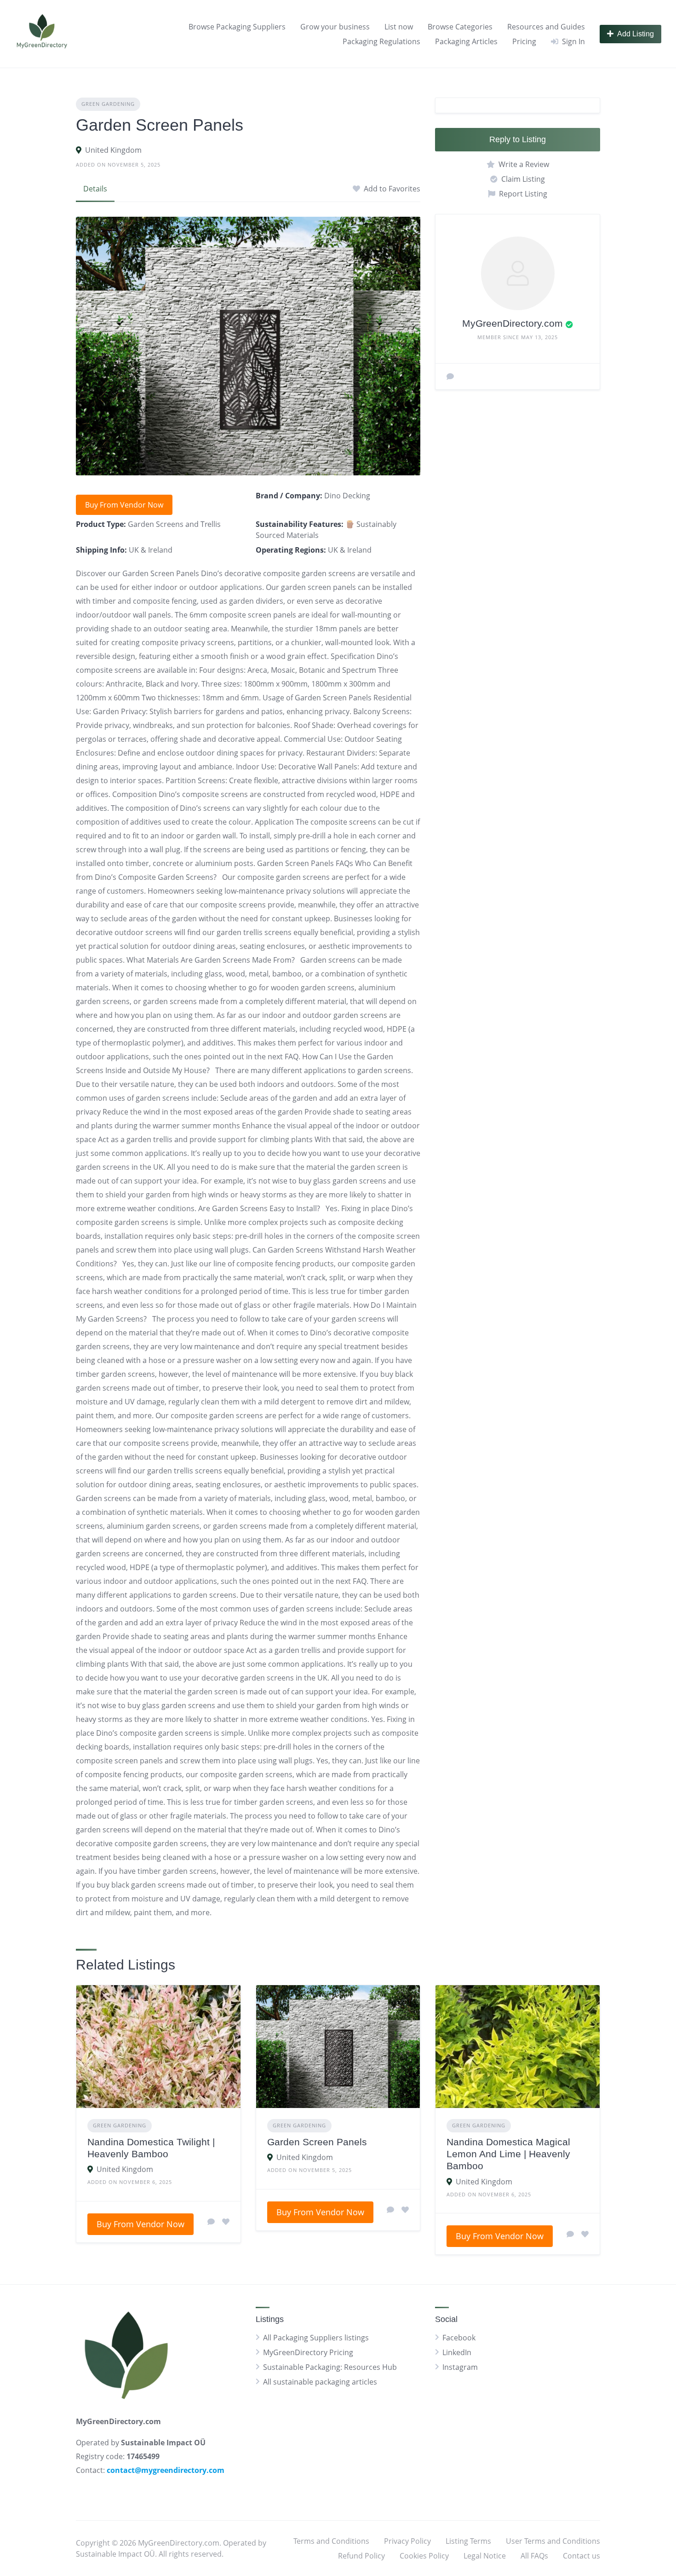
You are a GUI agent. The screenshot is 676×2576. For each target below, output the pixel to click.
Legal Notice (485, 2556)
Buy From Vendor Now (124, 505)
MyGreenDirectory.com (513, 323)
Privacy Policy (407, 2541)
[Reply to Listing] (211, 2222)
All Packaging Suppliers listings (316, 2338)
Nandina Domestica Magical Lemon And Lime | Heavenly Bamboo (508, 2154)
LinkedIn (457, 2352)
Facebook (459, 2338)
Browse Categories (460, 27)
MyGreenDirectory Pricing (308, 2352)
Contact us (581, 2556)
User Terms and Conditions (553, 2541)
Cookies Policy (424, 2556)
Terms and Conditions (331, 2541)
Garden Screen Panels (317, 2142)
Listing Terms (468, 2541)
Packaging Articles (466, 41)
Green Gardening (108, 104)
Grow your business (335, 27)
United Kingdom (113, 150)
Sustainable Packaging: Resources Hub (330, 2367)
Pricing (524, 41)
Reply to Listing (518, 139)
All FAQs (534, 2556)
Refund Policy (361, 2556)
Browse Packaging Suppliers (237, 27)
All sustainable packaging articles (320, 2382)
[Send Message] (450, 376)
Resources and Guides (546, 27)
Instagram (460, 2367)
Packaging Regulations (381, 41)
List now (399, 27)
